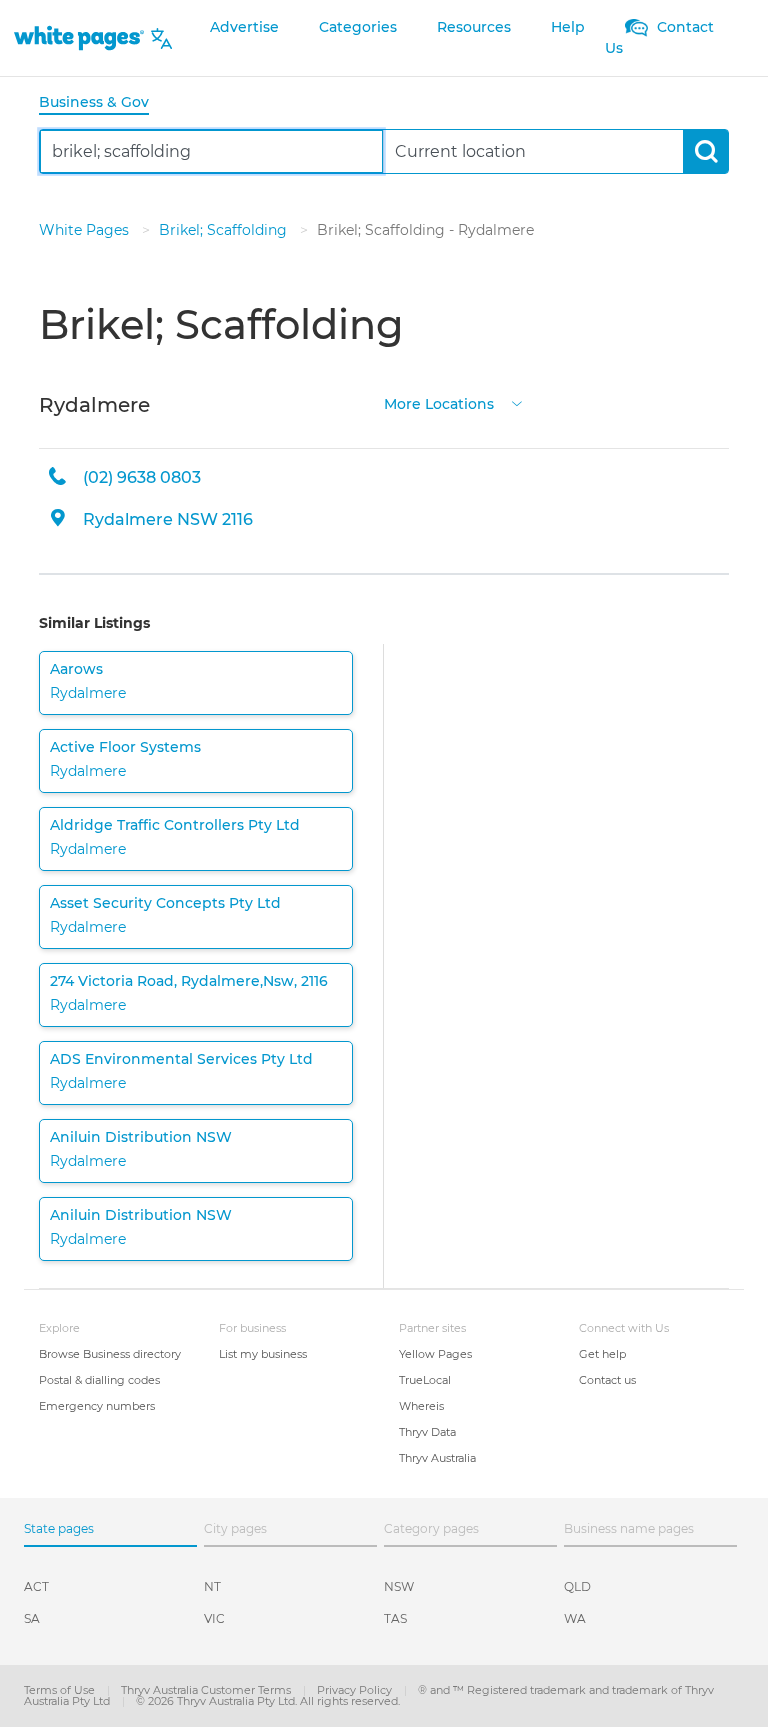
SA (32, 1618)
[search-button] (705, 151)
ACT (36, 1586)
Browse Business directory (110, 1354)
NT (212, 1586)
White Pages (86, 230)
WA (575, 1618)
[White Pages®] (79, 38)
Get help (602, 1354)
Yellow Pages (435, 1354)
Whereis (421, 1406)
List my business (263, 1354)
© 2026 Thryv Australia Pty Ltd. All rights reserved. (268, 1701)
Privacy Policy (356, 1690)
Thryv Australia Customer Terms (207, 1690)
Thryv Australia (437, 1458)
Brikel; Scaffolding (225, 230)
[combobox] (211, 151)
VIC (214, 1618)
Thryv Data (427, 1432)
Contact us (607, 1380)
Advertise (244, 27)
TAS (395, 1618)
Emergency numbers (97, 1406)
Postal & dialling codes (99, 1380)
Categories (358, 27)
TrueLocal (425, 1380)
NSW (399, 1586)
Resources (474, 27)
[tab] (102, 103)
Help (568, 27)
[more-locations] (517, 402)
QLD (577, 1586)
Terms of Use (61, 1690)
